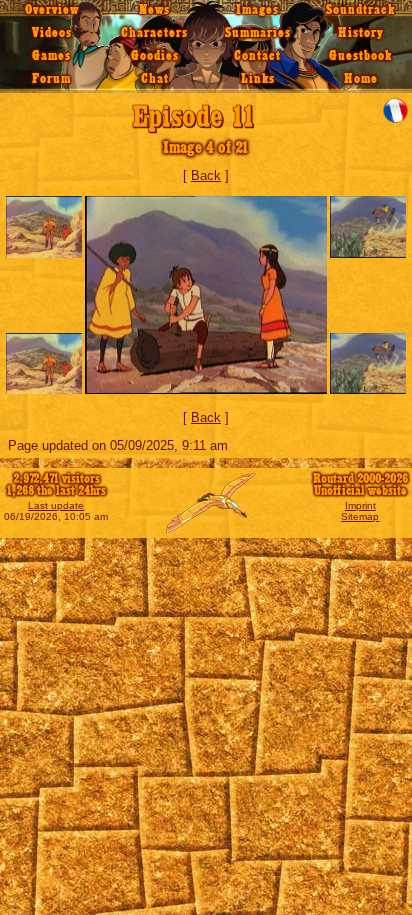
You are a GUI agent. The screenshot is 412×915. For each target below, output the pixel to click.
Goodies (155, 56)
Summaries (258, 33)
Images (257, 10)
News (154, 10)
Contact (257, 56)
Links (258, 79)
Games (51, 56)
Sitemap (360, 516)
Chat (155, 79)
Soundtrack (360, 10)
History (361, 33)
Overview (52, 10)
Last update (56, 505)
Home (361, 79)
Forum (51, 79)
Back (206, 175)
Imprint (360, 505)
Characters (154, 33)
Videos (52, 33)
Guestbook (360, 56)
